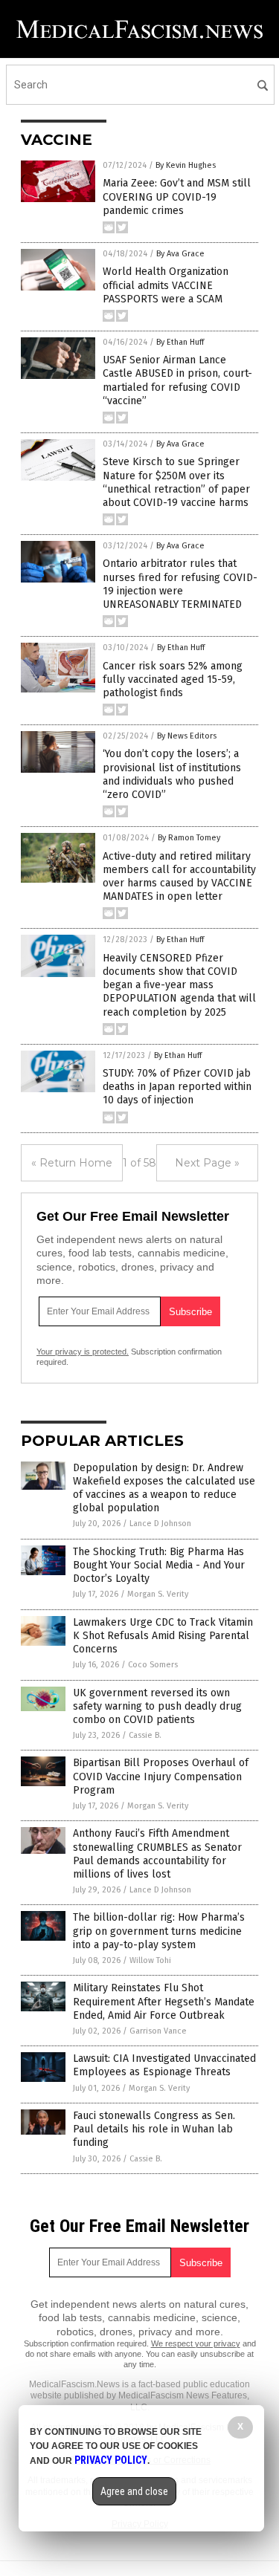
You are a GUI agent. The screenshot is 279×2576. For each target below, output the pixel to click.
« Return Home (72, 1163)
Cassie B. (145, 1735)
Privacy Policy (111, 2460)
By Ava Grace (180, 254)
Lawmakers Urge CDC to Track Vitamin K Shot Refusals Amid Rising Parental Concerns (163, 1636)
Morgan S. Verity (158, 1594)
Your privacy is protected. (83, 1352)
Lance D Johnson (160, 1524)
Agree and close (134, 2491)
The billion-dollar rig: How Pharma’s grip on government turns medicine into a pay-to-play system (159, 1931)
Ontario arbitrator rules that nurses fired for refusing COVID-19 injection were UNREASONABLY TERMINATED (180, 584)
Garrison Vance (158, 2031)
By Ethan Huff (180, 342)
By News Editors (187, 736)
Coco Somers (153, 1665)
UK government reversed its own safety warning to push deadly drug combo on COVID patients (157, 1706)
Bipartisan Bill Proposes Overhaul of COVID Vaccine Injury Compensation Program (161, 1776)
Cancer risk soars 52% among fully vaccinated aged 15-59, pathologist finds (173, 679)
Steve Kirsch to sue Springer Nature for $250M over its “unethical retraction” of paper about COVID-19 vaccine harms (176, 482)
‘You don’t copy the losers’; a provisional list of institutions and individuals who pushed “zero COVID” (172, 774)
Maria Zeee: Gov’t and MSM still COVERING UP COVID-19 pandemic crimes (177, 197)
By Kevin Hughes (186, 165)
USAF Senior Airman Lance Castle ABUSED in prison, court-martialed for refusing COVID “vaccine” (177, 380)
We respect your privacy (196, 2343)
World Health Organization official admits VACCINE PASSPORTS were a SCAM (166, 285)
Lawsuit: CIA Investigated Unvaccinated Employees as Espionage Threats (164, 2065)
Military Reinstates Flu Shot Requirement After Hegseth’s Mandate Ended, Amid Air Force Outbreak (164, 2001)
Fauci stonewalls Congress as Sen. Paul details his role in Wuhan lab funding (154, 2129)
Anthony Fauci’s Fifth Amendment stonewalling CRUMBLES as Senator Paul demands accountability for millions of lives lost (157, 1854)
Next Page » (207, 1163)
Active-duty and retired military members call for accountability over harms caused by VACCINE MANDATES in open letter (179, 877)
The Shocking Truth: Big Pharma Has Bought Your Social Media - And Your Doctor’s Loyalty (159, 1565)
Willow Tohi (150, 1960)
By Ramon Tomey (189, 838)
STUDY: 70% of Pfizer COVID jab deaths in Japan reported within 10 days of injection (177, 1087)
